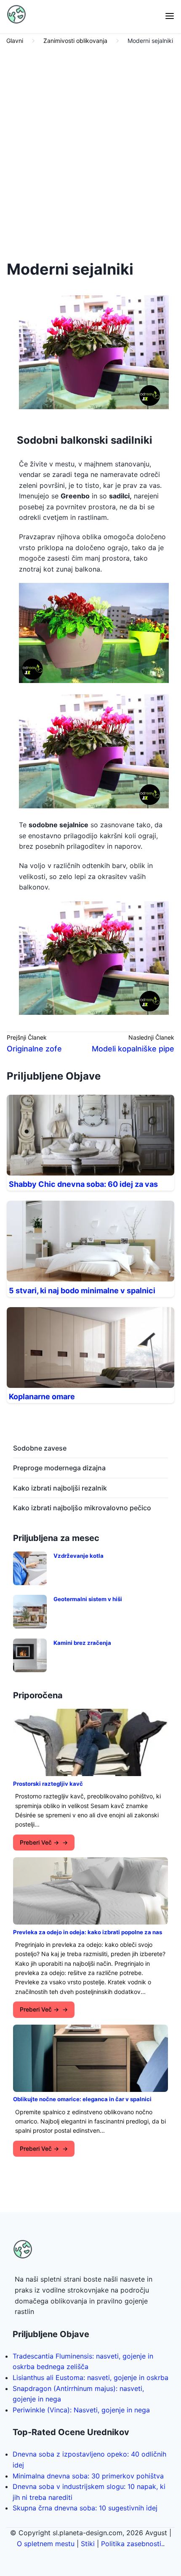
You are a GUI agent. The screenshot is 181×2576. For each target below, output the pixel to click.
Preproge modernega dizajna (59, 1468)
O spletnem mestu (46, 2544)
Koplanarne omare (42, 1397)
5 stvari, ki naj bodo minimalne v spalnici (82, 1291)
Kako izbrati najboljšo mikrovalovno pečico (82, 1508)
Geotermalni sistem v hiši (88, 1599)
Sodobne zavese (40, 1448)
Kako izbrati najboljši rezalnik (60, 1488)
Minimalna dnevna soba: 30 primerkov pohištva (88, 2476)
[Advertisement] (90, 150)
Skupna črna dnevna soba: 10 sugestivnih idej (85, 2508)
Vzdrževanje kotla (79, 1556)
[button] (170, 17)
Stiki (88, 2544)
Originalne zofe (34, 1049)
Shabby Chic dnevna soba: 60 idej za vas (83, 1184)
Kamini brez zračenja (82, 1643)
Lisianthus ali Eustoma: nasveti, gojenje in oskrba (90, 2377)
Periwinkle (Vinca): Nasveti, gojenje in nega (81, 2410)
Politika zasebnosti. (132, 2544)
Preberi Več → (39, 1842)
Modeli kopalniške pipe (133, 1049)
